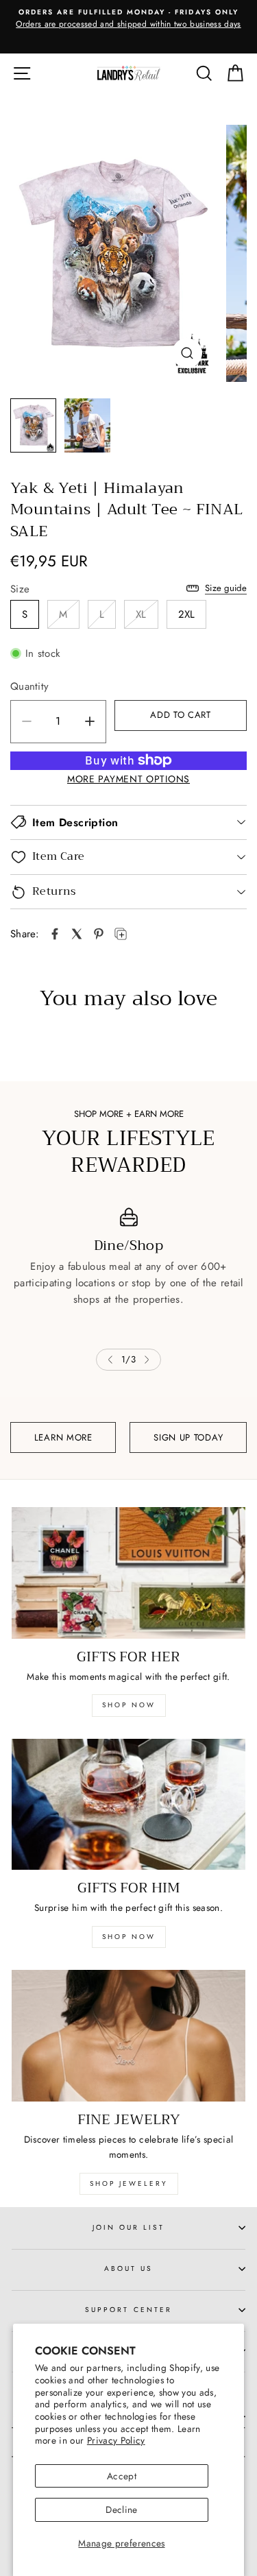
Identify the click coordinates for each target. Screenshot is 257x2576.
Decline (121, 2509)
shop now (129, 1705)
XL (141, 614)
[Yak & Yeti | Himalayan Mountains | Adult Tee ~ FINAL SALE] (55, 934)
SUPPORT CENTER (128, 2310)
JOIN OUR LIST (129, 2227)
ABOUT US (128, 2268)
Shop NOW (129, 1937)
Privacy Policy (116, 2440)
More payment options (128, 779)
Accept (122, 2476)
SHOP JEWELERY (129, 2183)
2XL (187, 614)
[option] (128, 27)
